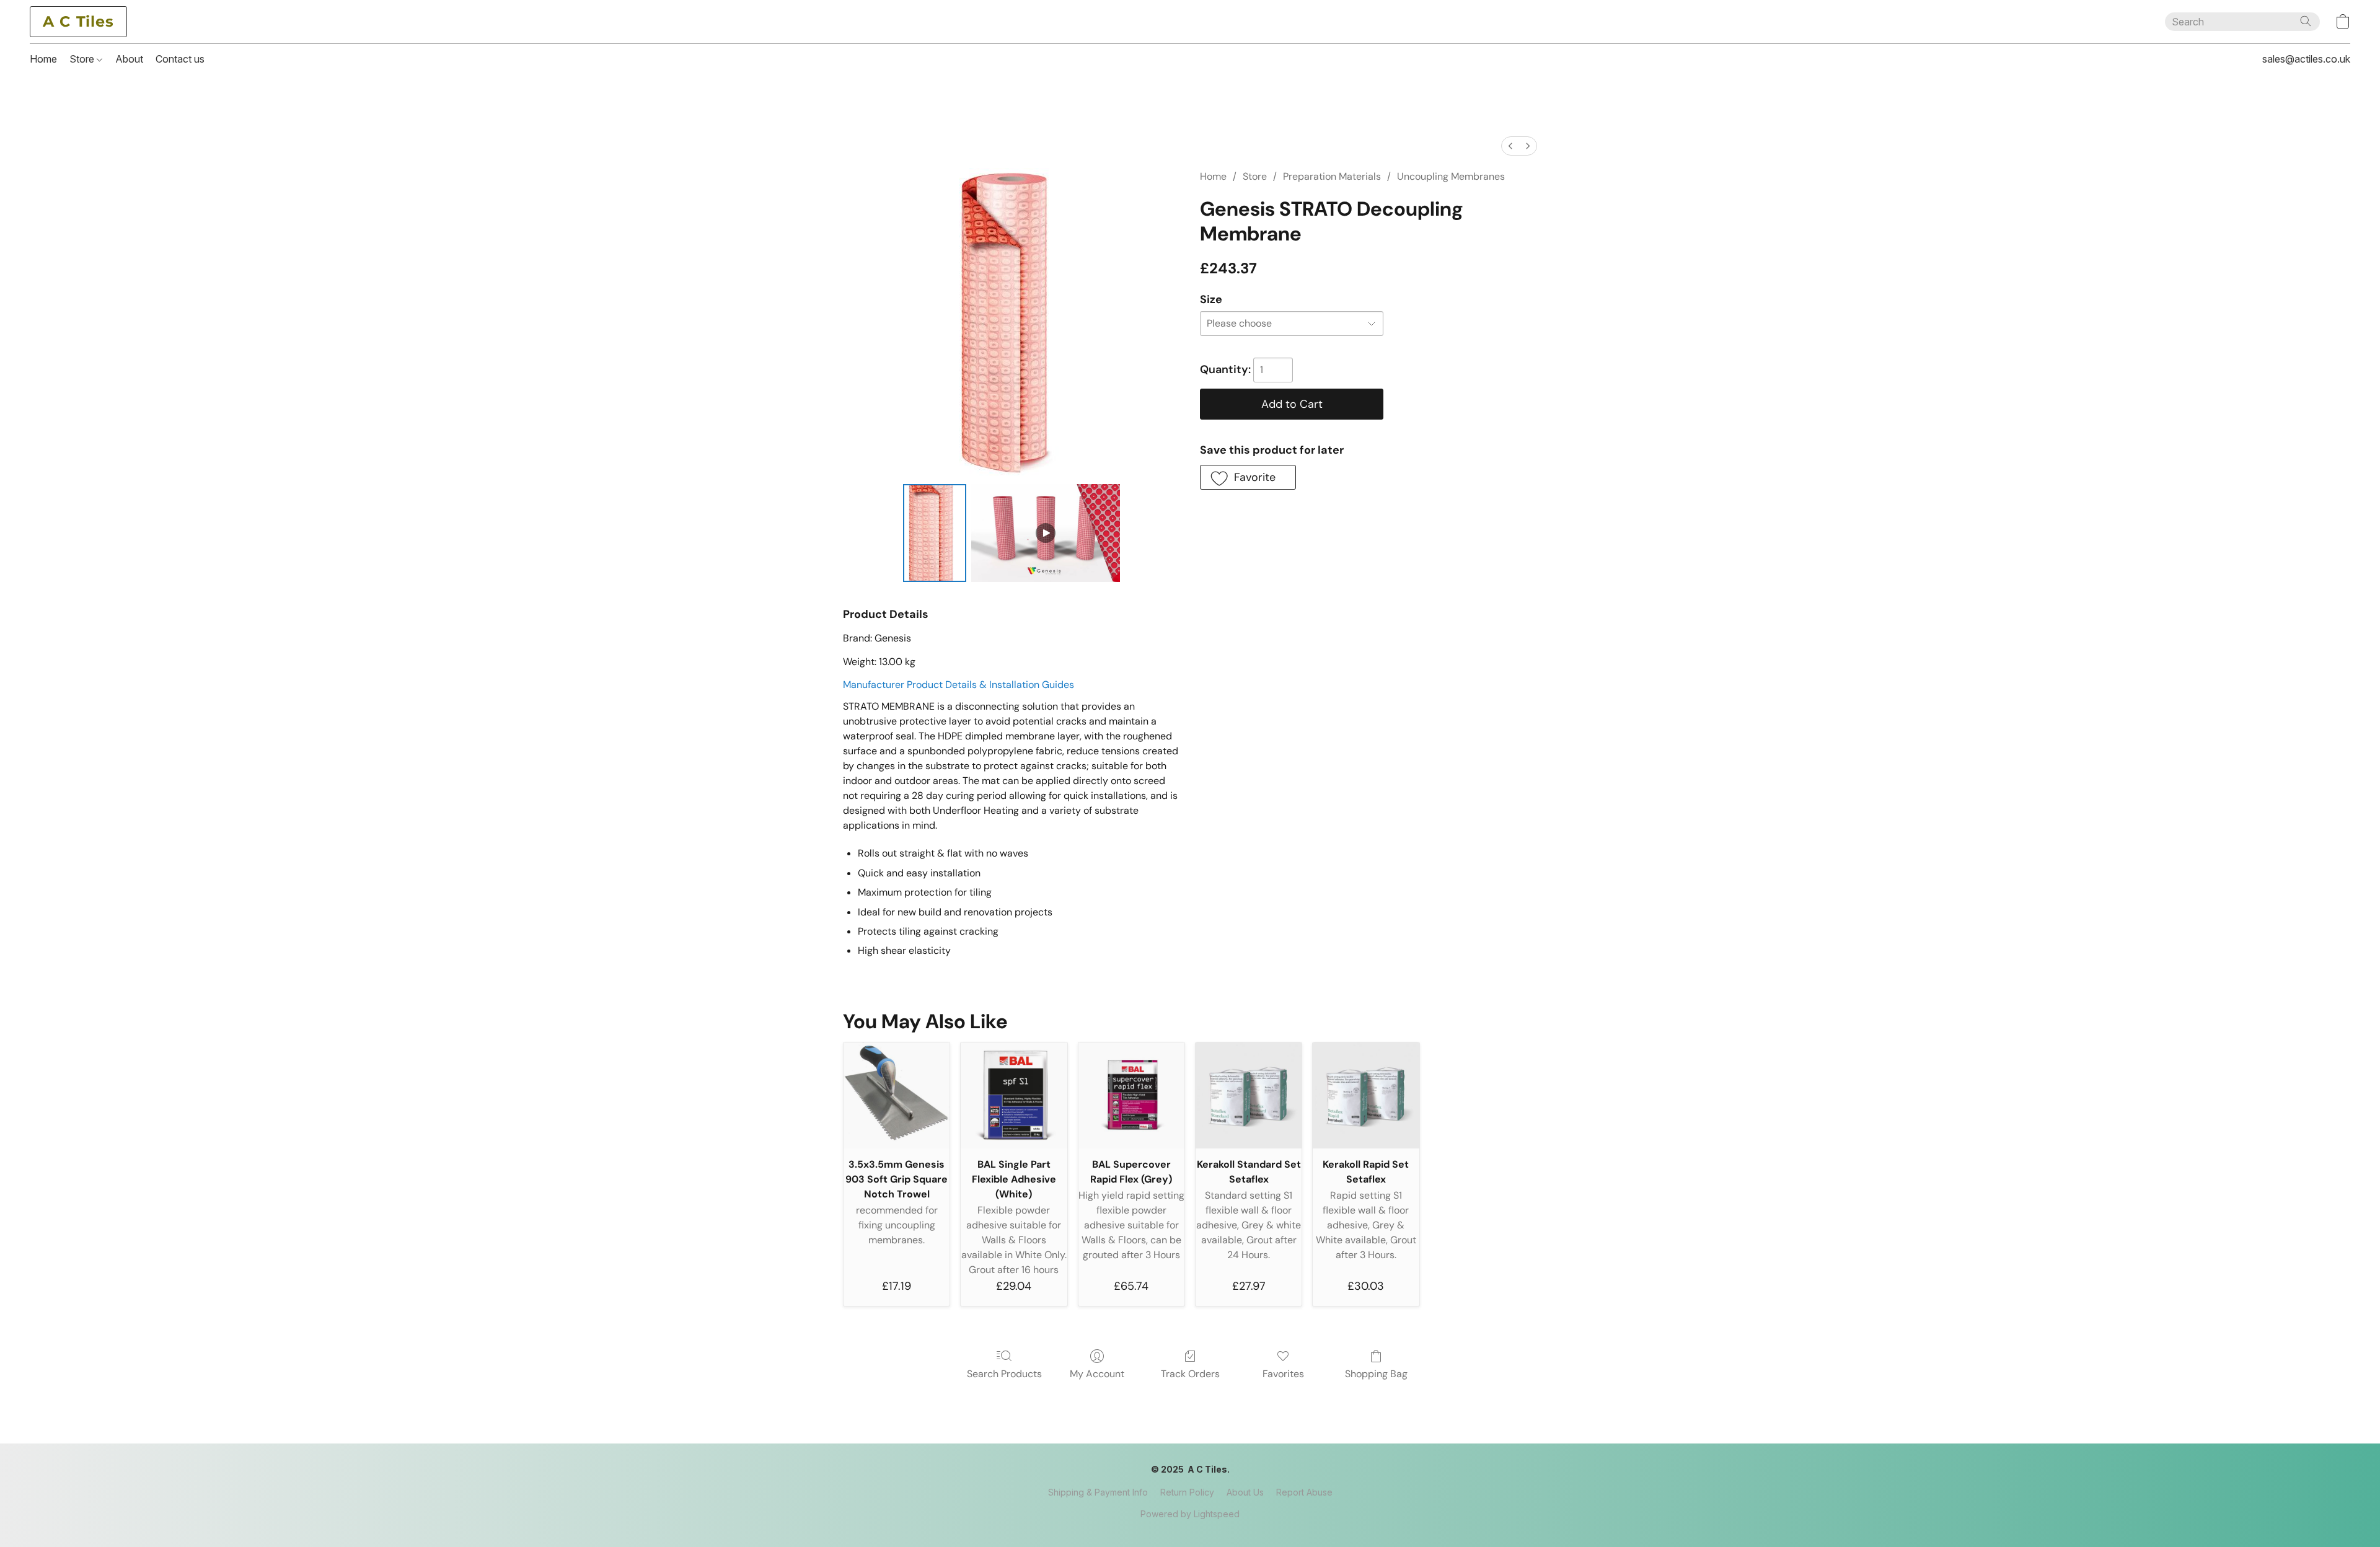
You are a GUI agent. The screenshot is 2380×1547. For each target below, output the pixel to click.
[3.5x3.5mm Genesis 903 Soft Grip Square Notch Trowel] (897, 1095)
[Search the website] (2306, 21)
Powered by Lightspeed (1190, 1514)
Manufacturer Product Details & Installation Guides (959, 685)
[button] (78, 22)
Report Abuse (1304, 1492)
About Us (1245, 1492)
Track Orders (1190, 1374)
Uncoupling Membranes (1451, 176)
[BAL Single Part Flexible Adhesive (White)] (1014, 1095)
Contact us (180, 59)
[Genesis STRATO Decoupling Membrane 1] (1046, 533)
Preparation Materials (1332, 176)
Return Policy (1187, 1492)
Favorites (1283, 1374)
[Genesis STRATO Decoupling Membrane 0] (935, 533)
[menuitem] (1510, 146)
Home (43, 59)
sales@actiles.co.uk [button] (2306, 59)
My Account (1097, 1374)
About (129, 59)
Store (83, 59)
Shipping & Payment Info (1098, 1492)
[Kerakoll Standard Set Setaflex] (1249, 1095)
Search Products (1004, 1374)
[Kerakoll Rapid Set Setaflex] (1366, 1095)
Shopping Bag (1376, 1374)
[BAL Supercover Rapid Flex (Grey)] (1131, 1095)
